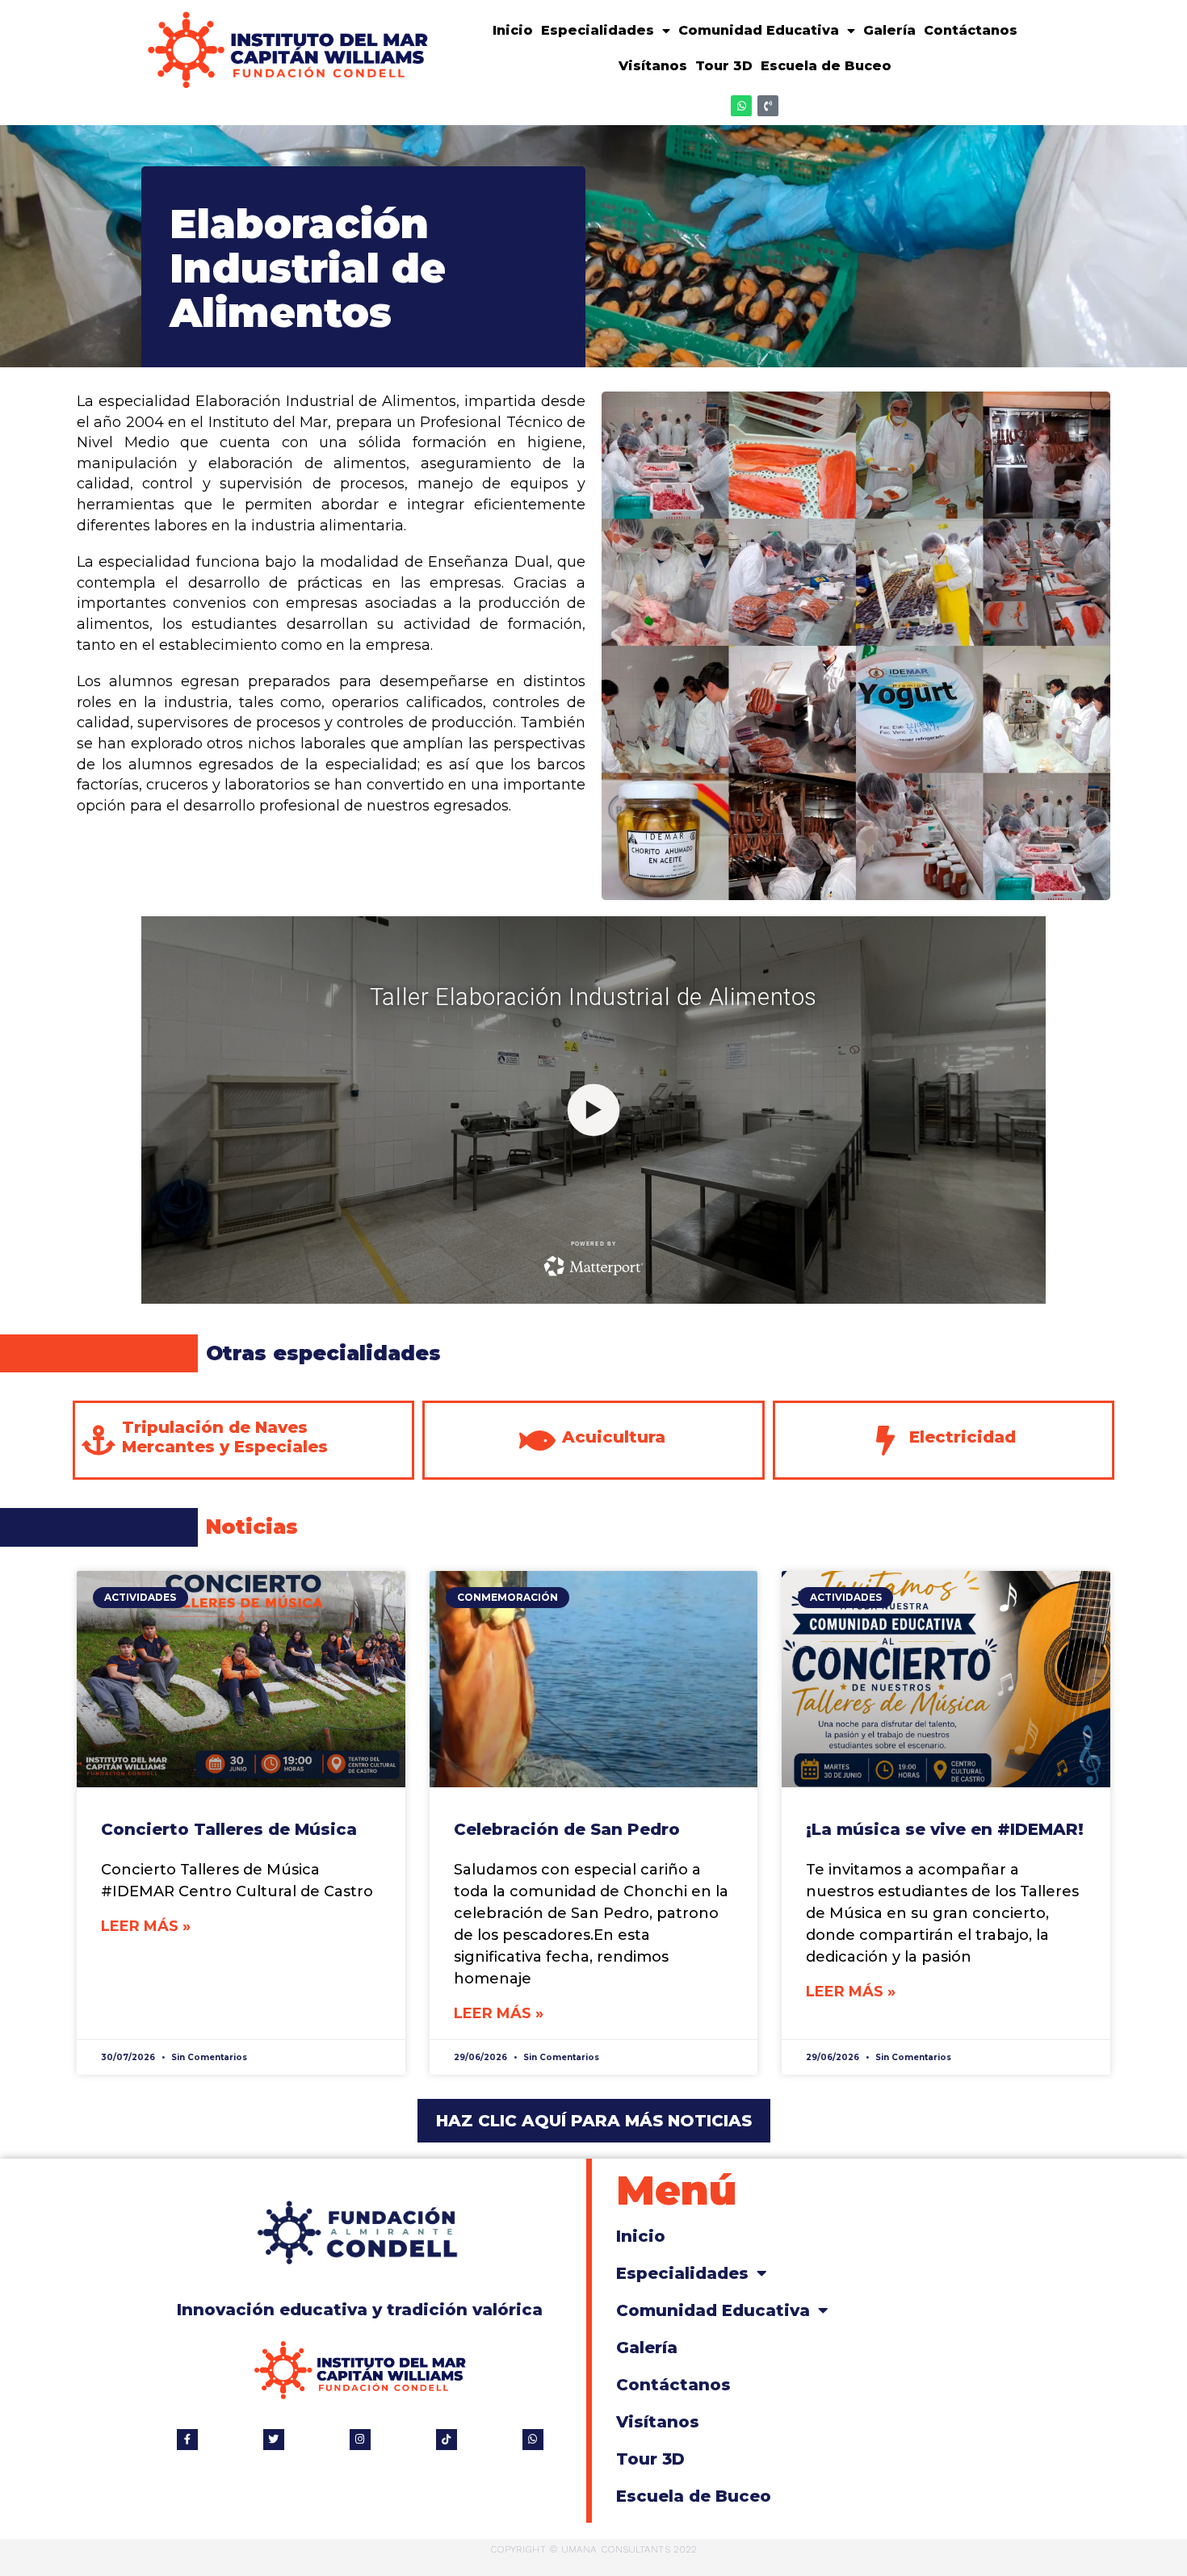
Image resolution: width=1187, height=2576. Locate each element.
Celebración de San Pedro (567, 1829)
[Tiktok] (447, 2440)
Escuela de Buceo (826, 66)
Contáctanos (971, 30)
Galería (889, 30)
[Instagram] (360, 2440)
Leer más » (146, 1926)
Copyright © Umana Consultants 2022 (593, 2549)
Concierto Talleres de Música (229, 1829)
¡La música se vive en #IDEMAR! (945, 1829)
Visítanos (653, 66)
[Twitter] (274, 2440)
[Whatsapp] (741, 106)
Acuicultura (614, 1437)
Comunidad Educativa (759, 30)
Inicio (513, 30)
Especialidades (598, 30)
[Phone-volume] (768, 106)
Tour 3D (724, 66)
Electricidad (963, 1437)
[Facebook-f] (187, 2440)
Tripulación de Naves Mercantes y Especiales (225, 1437)
